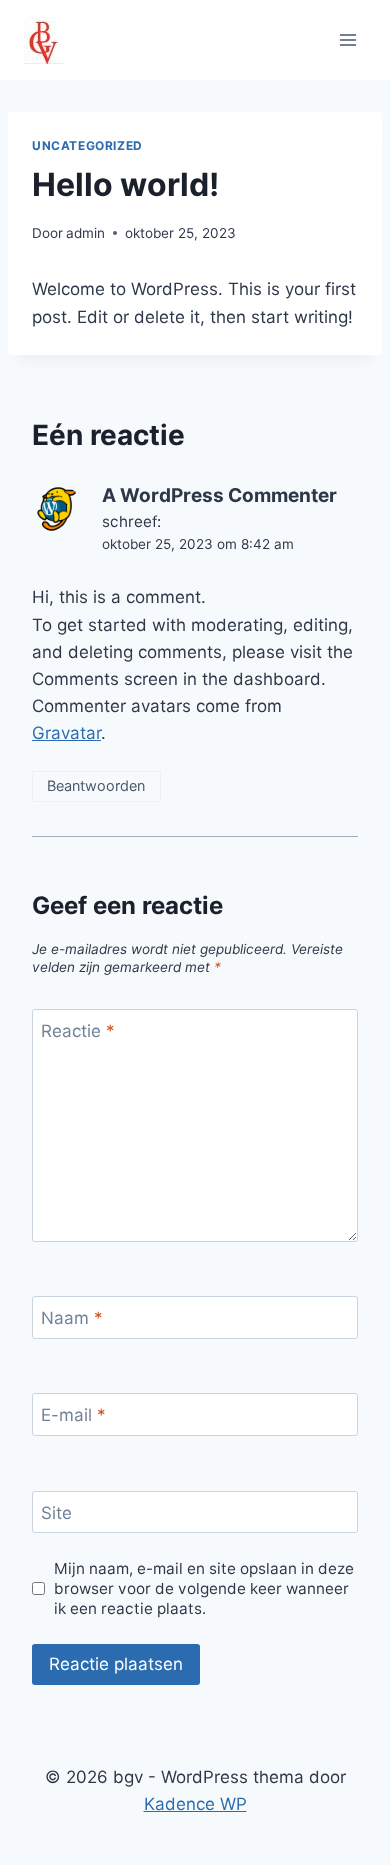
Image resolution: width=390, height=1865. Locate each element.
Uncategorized (87, 145)
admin (85, 233)
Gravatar (66, 733)
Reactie (78, 1031)
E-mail (73, 1415)
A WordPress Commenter (219, 495)
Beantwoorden (96, 785)
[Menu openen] (347, 39)
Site (56, 1513)
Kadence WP (195, 1804)
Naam (72, 1318)
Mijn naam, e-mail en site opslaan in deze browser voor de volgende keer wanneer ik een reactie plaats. (204, 1588)
